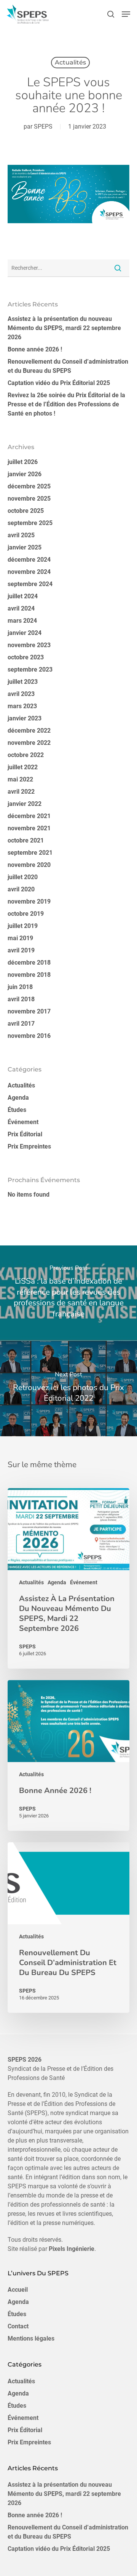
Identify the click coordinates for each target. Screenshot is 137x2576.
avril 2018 (21, 999)
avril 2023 (21, 694)
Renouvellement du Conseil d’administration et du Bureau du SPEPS (68, 366)
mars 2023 (22, 706)
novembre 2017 (29, 1011)
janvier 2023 (25, 718)
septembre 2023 (30, 669)
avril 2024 (21, 608)
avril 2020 (21, 889)
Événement (23, 1122)
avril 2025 (21, 535)
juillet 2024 (23, 596)
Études (17, 1110)
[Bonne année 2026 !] (68, 1755)
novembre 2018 (29, 975)
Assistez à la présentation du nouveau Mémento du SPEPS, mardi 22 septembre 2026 (64, 328)
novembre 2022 (29, 743)
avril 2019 (21, 950)
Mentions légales (31, 2338)
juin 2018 (20, 987)
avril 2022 (21, 792)
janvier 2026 (25, 474)
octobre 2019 (26, 914)
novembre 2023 (29, 645)
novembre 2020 (29, 865)
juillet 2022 (23, 767)
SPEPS (43, 126)
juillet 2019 (23, 926)
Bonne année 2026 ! (35, 349)
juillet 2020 (23, 877)
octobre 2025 (26, 511)
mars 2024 (22, 621)
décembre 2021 (29, 816)
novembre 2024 (29, 572)
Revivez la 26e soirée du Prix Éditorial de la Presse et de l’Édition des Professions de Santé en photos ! (66, 404)
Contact (18, 2326)
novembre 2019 (29, 901)
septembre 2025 (30, 523)
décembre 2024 (29, 560)
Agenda (18, 1098)
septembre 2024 (30, 584)
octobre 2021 (26, 840)
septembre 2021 (30, 853)
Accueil (18, 2290)
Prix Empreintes (29, 1146)
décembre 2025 (29, 486)
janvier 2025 (25, 547)
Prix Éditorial (25, 1134)
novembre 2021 (29, 828)
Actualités (70, 62)
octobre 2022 (26, 755)
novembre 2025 (29, 499)
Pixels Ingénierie (72, 2249)
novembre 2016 (29, 1036)
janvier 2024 (25, 633)
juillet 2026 (23, 462)
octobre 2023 (26, 657)
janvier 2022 (25, 804)
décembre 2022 (29, 731)
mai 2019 (20, 938)
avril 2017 (21, 1024)
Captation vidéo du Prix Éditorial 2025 (59, 383)
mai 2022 (20, 779)
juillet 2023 (23, 682)
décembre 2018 (29, 963)
